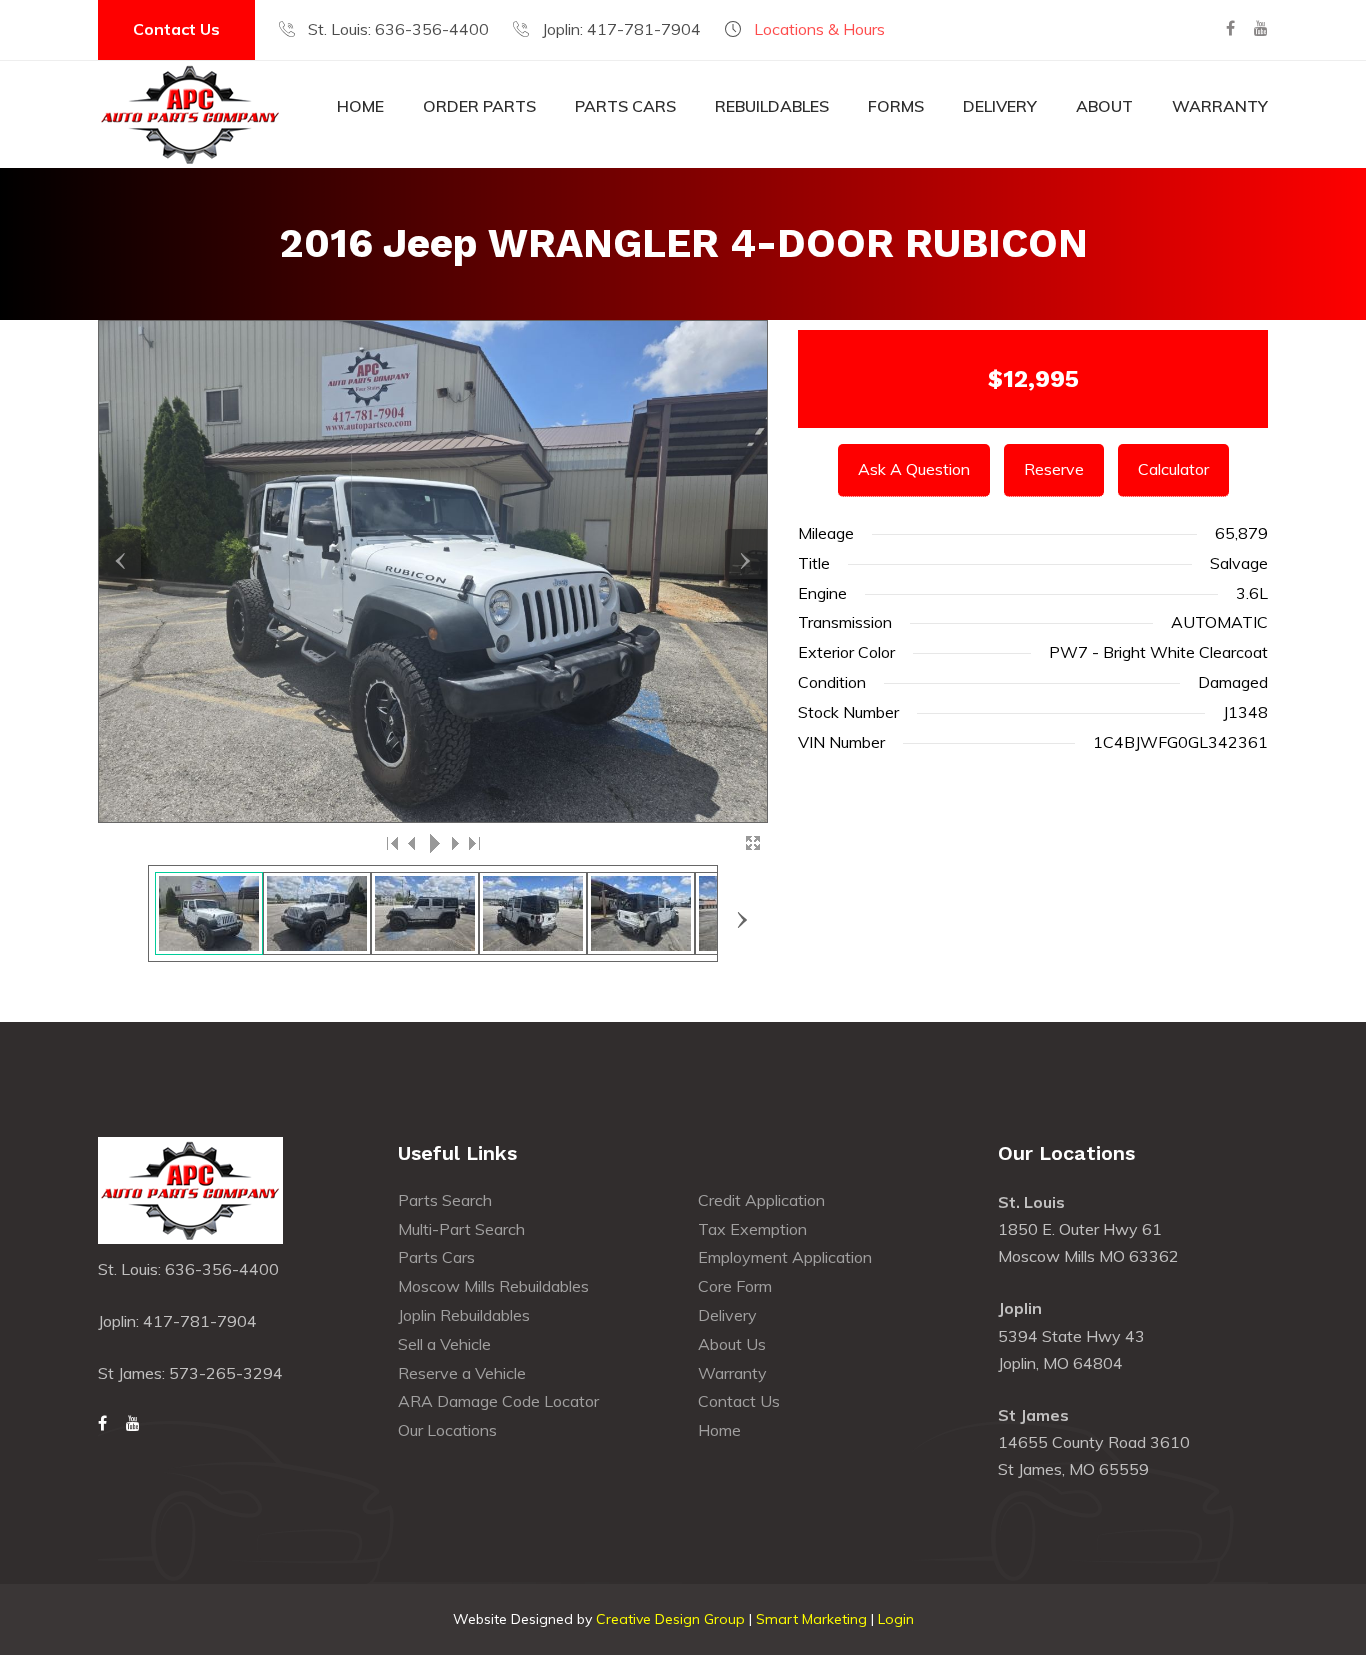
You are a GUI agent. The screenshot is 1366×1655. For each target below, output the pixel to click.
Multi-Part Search (461, 1229)
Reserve (1054, 469)
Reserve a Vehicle (462, 1373)
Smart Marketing (811, 1619)
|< (393, 843)
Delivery (1000, 106)
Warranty (1220, 106)
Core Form (735, 1286)
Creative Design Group (670, 1619)
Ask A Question (914, 469)
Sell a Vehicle (444, 1344)
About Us (732, 1344)
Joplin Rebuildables (464, 1315)
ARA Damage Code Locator (498, 1401)
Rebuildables (772, 106)
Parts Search (445, 1200)
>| (473, 843)
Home (360, 106)
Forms (896, 106)
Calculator (1173, 469)
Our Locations (447, 1430)
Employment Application (785, 1257)
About (1104, 106)
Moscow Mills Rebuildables (493, 1286)
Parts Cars (625, 106)
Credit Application (761, 1200)
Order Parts (479, 106)
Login (896, 1619)
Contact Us (176, 29)
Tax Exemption (752, 1229)
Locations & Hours (819, 29)
